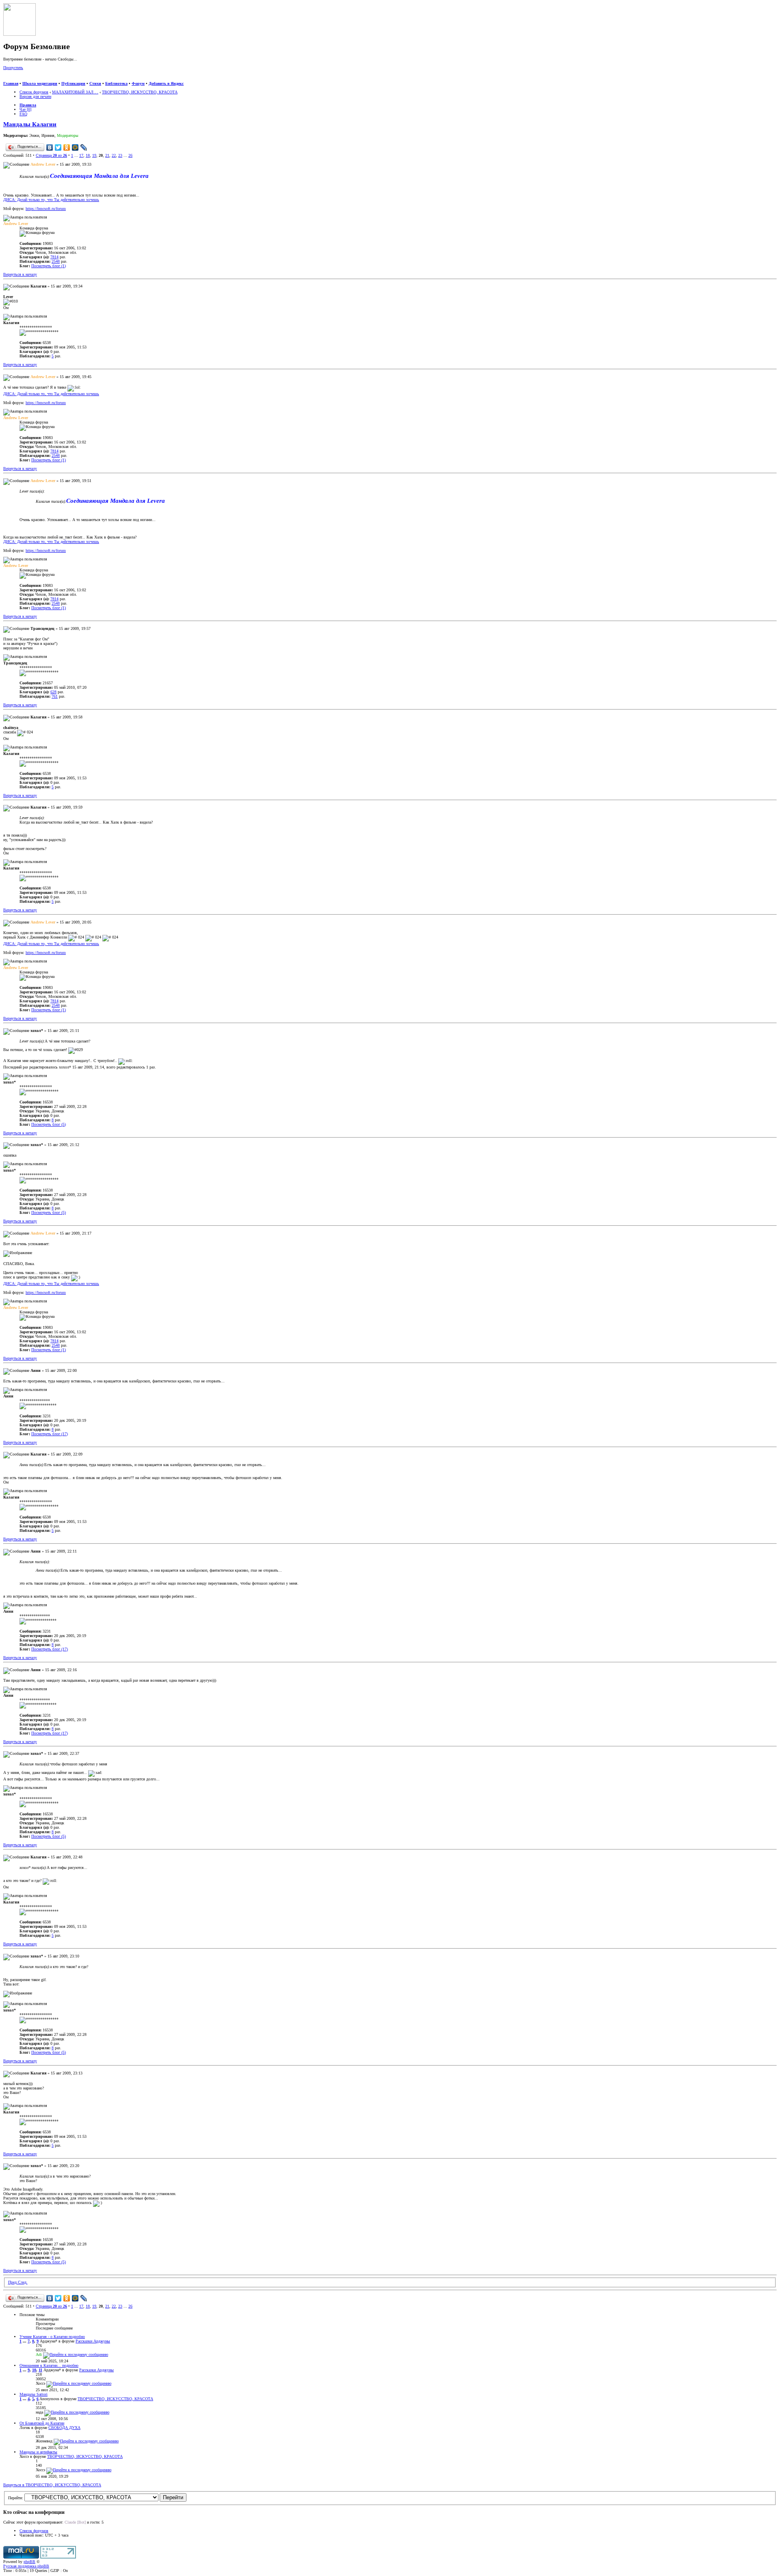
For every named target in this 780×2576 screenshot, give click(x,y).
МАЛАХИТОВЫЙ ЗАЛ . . (75, 92)
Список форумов (34, 92)
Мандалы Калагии (30, 124)
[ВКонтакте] (50, 147)
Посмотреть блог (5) (49, 1124)
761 (55, 696)
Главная (11, 83)
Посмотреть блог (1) (49, 266)
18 (88, 155)
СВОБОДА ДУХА (64, 2428)
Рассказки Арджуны (93, 2341)
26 (130, 155)
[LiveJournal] (84, 147)
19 (94, 155)
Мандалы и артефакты (38, 2452)
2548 (56, 261)
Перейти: (16, 2498)
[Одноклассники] (67, 147)
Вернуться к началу (20, 274)
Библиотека (116, 83)
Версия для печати (35, 96)
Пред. (13, 2282)
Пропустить (13, 68)
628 (53, 692)
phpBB (29, 2562)
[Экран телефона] (31, 79)
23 (120, 155)
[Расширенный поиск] (6, 79)
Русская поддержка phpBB (26, 2566)
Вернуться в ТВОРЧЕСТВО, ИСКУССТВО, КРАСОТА (52, 2485)
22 (114, 155)
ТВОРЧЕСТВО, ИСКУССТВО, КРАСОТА (140, 92)
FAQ (23, 114)
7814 (54, 257)
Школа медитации (40, 83)
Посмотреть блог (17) (50, 1434)
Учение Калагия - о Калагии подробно (52, 2337)
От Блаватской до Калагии (42, 2423)
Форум (138, 83)
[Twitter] (58, 147)
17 (81, 155)
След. (23, 2282)
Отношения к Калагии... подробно (49, 2365)
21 (107, 155)
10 (34, 2370)
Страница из (51, 155)
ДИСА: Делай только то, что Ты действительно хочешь (51, 200)
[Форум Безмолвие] (19, 34)
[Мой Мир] (75, 147)
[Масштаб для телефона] (23, 79)
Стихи (95, 83)
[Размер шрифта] (15, 79)
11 (40, 2370)
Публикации (73, 83)
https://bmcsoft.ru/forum (46, 209)
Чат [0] (25, 109)
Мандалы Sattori (34, 2394)
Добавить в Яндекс (166, 83)
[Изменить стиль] (40, 79)
